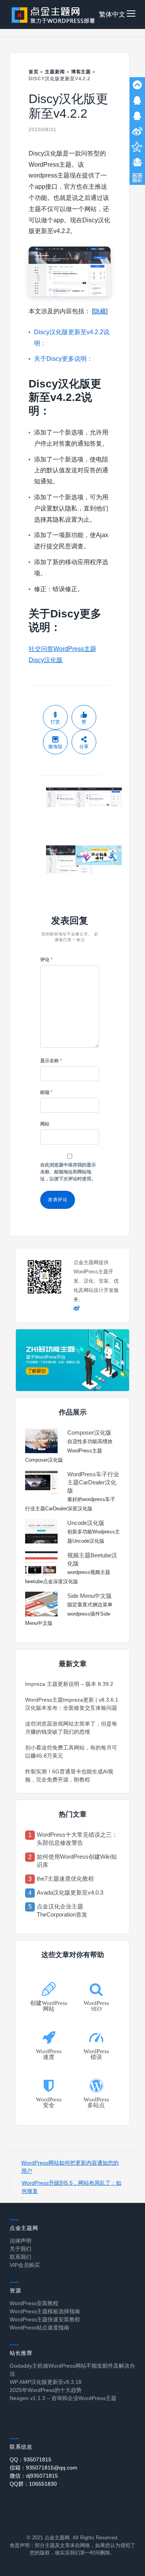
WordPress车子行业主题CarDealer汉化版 (93, 1482)
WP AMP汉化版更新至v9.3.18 (46, 2382)
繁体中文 (112, 14)
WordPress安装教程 (34, 2303)
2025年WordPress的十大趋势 (46, 2390)
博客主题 (81, 72)
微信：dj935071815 (34, 2476)
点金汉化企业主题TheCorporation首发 (62, 1910)
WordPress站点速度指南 (39, 2328)
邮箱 (46, 1092)
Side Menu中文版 (90, 1596)
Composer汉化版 (89, 1433)
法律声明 (20, 2241)
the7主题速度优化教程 (65, 1879)
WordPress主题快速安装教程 (45, 2319)
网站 (45, 1124)
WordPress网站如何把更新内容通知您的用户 (70, 2167)
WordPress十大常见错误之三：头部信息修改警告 (77, 1839)
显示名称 (51, 1061)
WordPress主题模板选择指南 (45, 2311)
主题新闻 (55, 72)
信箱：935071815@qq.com (43, 2468)
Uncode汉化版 (86, 1523)
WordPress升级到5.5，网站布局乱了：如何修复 (72, 2187)
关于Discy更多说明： (63, 359)
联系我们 (20, 2257)
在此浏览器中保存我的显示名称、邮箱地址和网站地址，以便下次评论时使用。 (68, 1172)
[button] (131, 14)
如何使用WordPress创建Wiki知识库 (77, 1861)
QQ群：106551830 (33, 2484)
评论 (46, 960)
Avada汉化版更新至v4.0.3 (70, 1892)
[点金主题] (53, 14)
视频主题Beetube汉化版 (92, 1559)
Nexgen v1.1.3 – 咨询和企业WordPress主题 (63, 2398)
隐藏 (100, 311)
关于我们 (20, 2249)
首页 (34, 72)
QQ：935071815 (31, 2459)
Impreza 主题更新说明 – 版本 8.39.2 (69, 1684)
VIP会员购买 (25, 2265)
